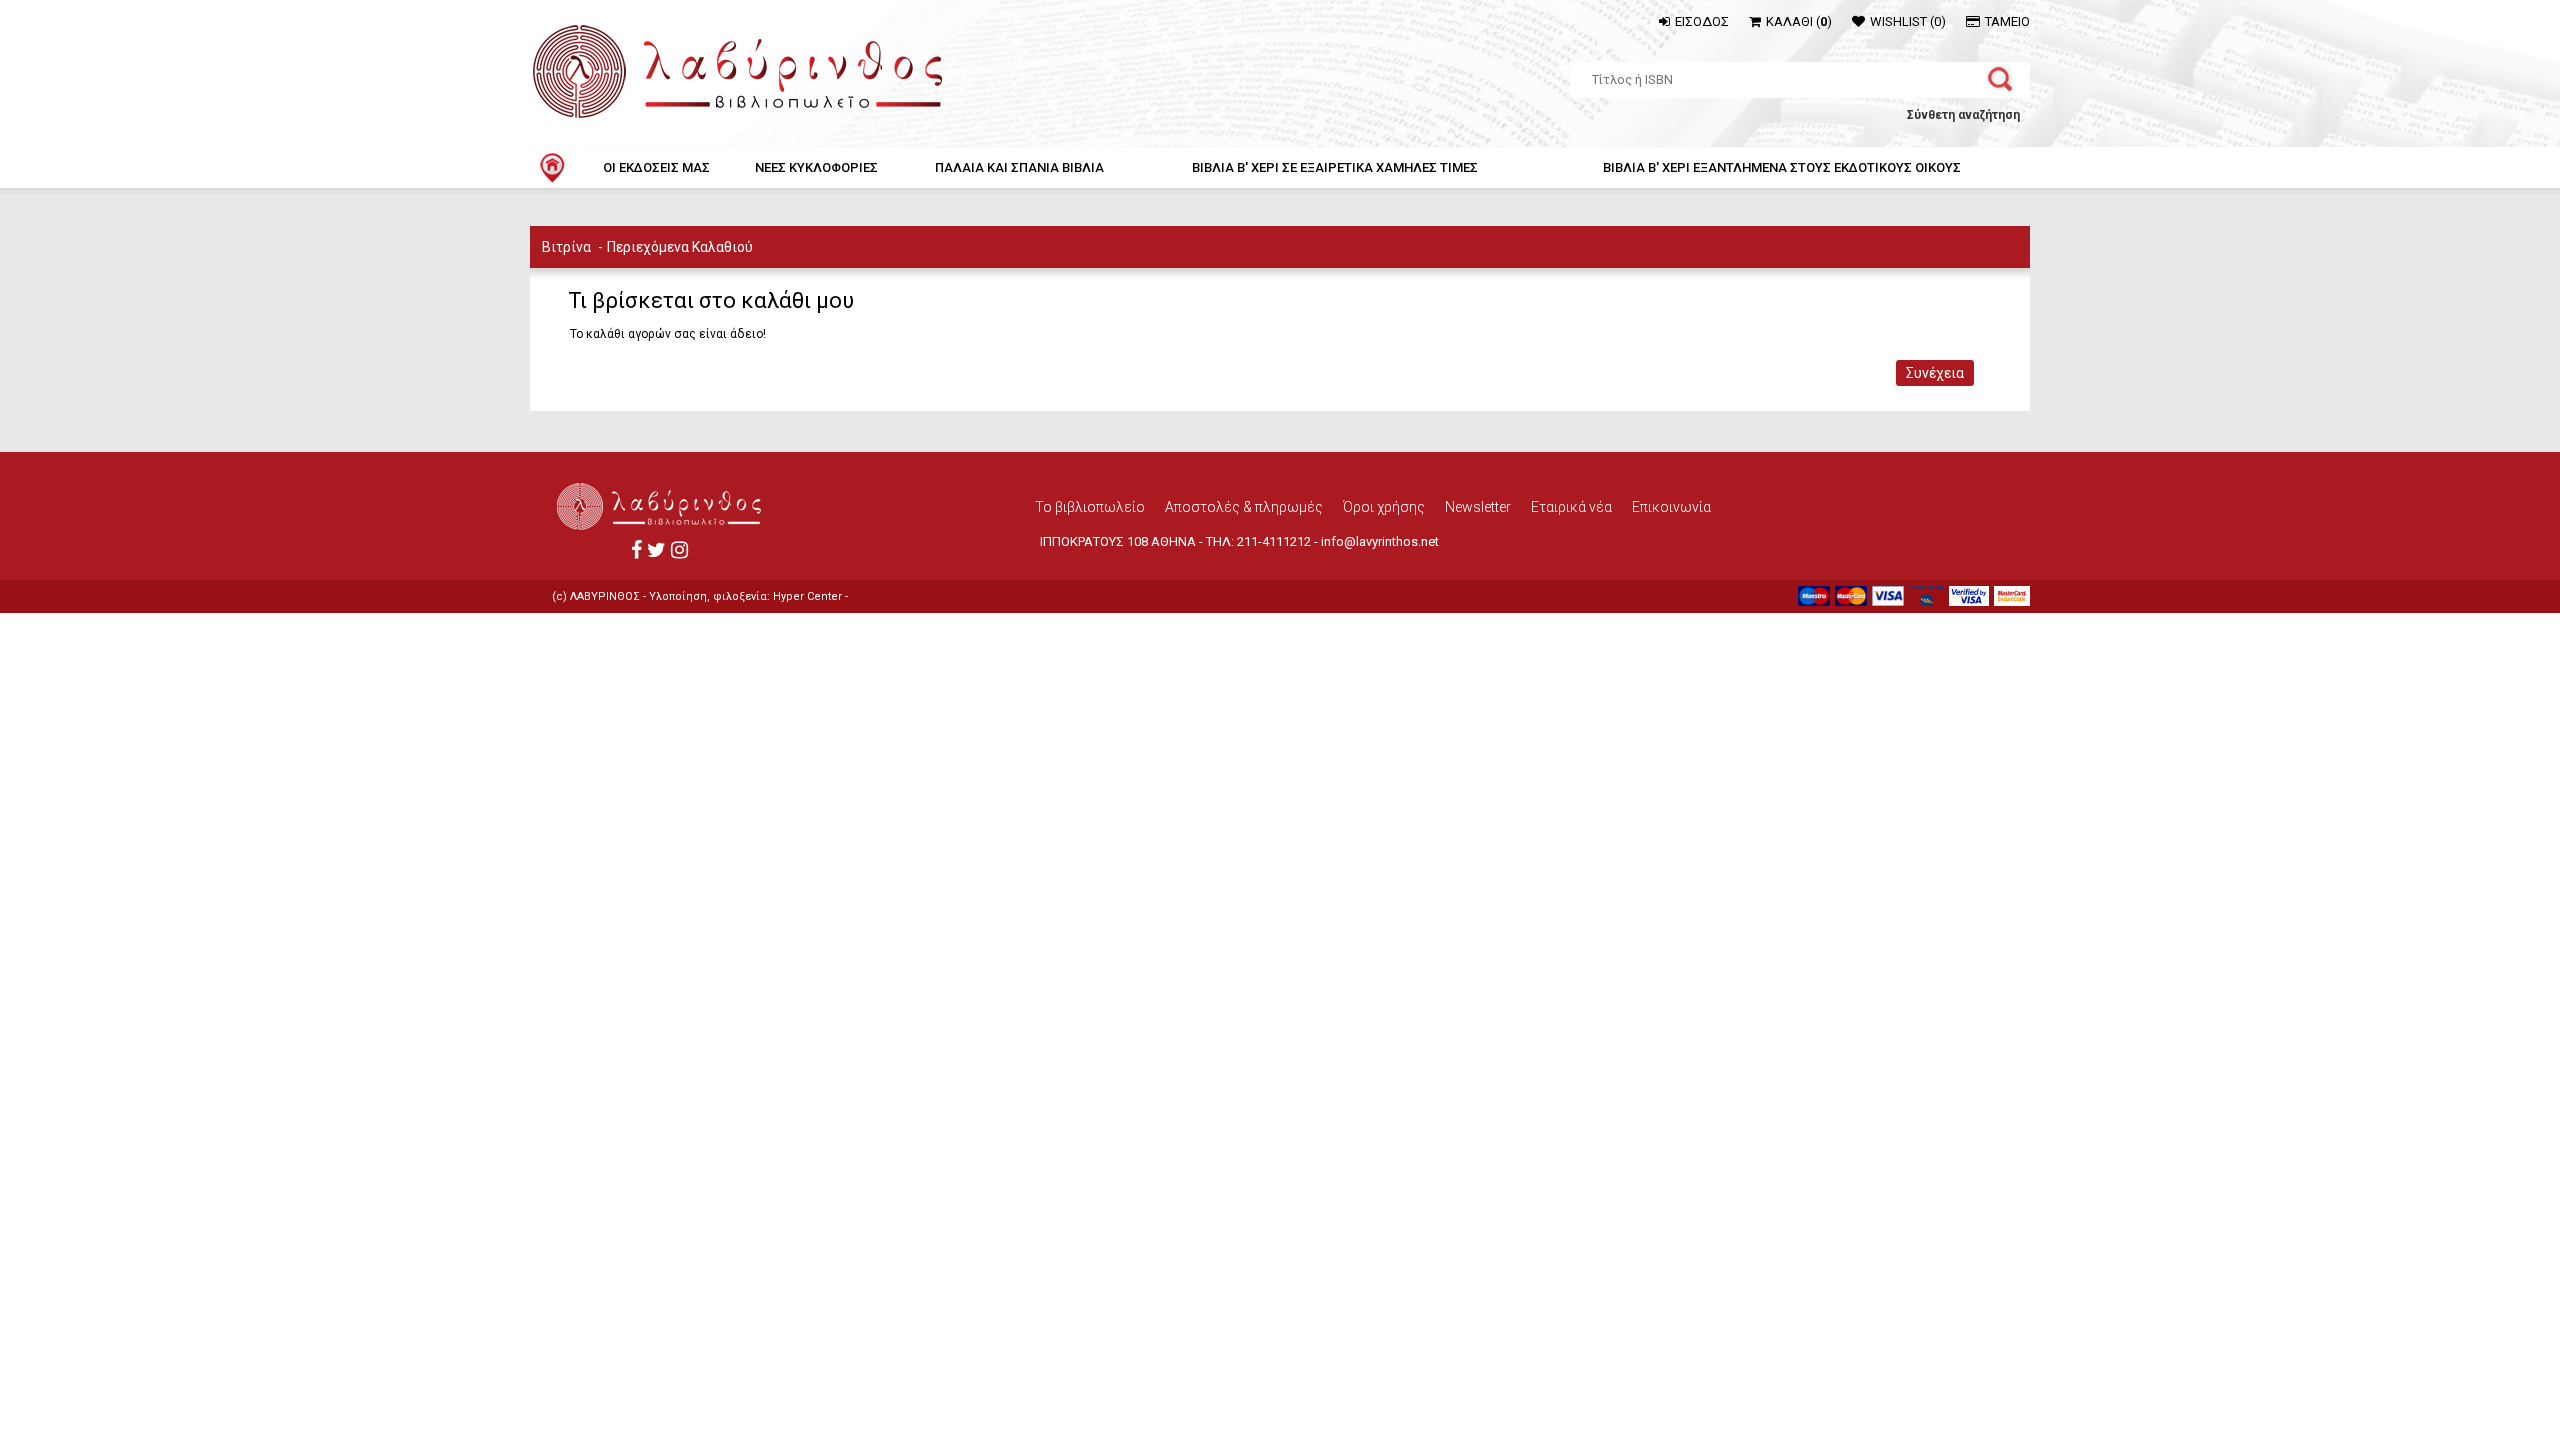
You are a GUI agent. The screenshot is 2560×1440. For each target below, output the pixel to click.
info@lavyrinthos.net (1380, 541)
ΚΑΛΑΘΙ (1799, 21)
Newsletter (1478, 507)
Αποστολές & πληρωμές (1244, 507)
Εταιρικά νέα (1571, 507)
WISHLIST (1908, 21)
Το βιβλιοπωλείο (1090, 507)
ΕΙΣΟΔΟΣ (1702, 21)
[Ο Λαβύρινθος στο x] (656, 550)
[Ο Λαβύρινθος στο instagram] (679, 550)
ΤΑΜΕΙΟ (2007, 21)
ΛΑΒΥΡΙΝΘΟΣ (605, 596)
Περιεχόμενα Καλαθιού (680, 247)
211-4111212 (1274, 541)
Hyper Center (807, 596)
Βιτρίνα (566, 247)
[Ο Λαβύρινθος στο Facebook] (636, 550)
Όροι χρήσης (1384, 507)
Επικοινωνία (1671, 507)
